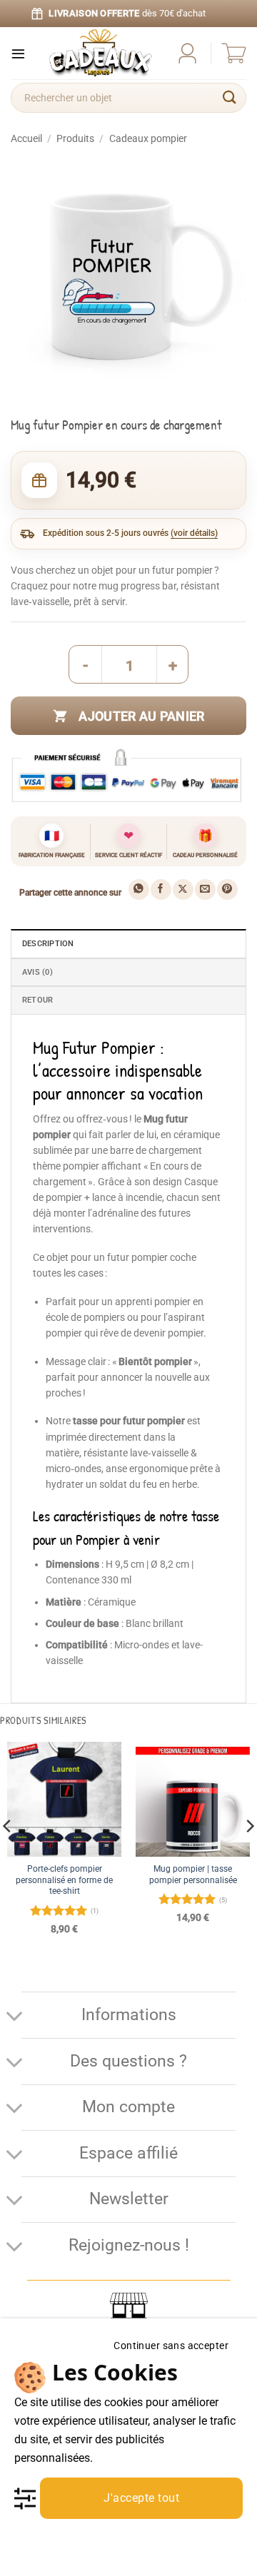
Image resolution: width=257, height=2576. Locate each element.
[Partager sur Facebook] (161, 889)
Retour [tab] (37, 1000)
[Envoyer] (230, 98)
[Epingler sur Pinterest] (227, 889)
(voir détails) (194, 533)
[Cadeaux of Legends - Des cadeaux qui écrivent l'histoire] (100, 53)
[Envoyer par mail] (205, 889)
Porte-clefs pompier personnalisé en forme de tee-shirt (64, 1880)
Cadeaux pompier (148, 138)
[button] (18, 53)
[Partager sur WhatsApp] (138, 889)
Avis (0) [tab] (37, 972)
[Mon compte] (187, 53)
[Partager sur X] (183, 889)
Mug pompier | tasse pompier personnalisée (193, 1874)
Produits (75, 138)
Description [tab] (48, 944)
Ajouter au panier (141, 716)
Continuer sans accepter (171, 2346)
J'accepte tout (141, 2498)
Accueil (26, 138)
